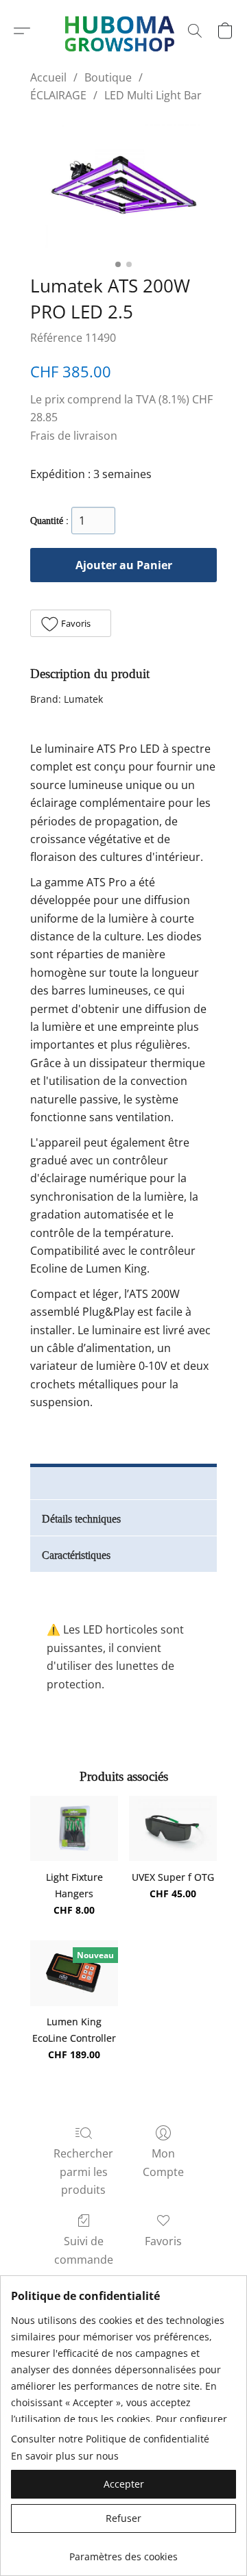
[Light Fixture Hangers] (74, 1829)
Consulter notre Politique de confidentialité (110, 2439)
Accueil (48, 77)
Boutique (108, 77)
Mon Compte (163, 2162)
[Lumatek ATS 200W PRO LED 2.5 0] (123, 186)
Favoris (163, 2241)
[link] (123, 2552)
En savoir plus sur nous (65, 2456)
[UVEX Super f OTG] (173, 1829)
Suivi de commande (84, 2250)
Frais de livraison (74, 436)
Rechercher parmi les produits (83, 2172)
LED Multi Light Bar (153, 95)
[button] (22, 31)
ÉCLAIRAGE (58, 95)
